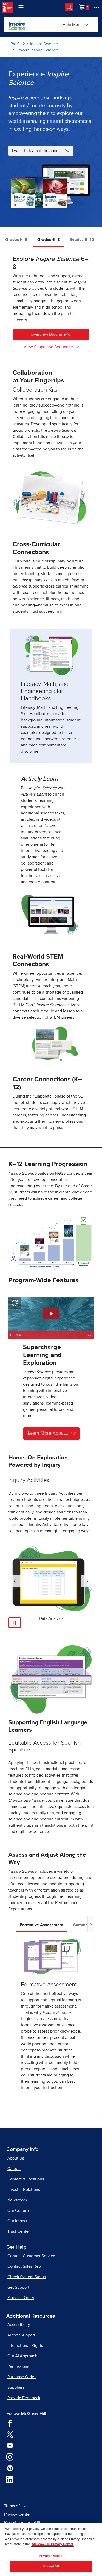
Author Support (21, 2335)
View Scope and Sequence (48, 347)
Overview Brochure (48, 334)
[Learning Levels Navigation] (21, 7)
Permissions (18, 2366)
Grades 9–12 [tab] (82, 240)
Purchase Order (21, 2377)
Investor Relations (24, 2190)
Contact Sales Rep (24, 2266)
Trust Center (19, 2231)
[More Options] (96, 7)
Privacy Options (51, 2556)
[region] (51, 2549)
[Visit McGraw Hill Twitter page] (10, 2434)
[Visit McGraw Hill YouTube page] (10, 2445)
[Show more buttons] (89, 1335)
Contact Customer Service (31, 2256)
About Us (16, 2158)
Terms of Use (16, 2506)
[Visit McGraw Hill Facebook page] (10, 2423)
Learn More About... (48, 1433)
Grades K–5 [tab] (16, 240)
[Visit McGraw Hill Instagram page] (10, 2457)
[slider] (51, 1335)
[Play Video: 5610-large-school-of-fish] (51, 1314)
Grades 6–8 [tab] (49, 240)
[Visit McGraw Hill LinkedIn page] (10, 2479)
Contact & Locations (26, 2179)
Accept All (51, 2566)
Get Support (18, 2287)
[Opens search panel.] (69, 7)
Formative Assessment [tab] (42, 1925)
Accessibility (19, 2325)
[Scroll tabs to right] (90, 1924)
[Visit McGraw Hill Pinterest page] (10, 2468)
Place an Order (21, 2298)
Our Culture (18, 2211)
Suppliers (16, 2387)
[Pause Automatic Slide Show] (15, 1623)
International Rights (25, 2346)
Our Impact (17, 2221)
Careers (14, 2169)
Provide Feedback (24, 2398)
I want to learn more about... (38, 151)
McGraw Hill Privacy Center (53, 2544)
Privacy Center (18, 2514)
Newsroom (17, 2200)
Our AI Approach (22, 2356)
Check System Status (27, 2277)
